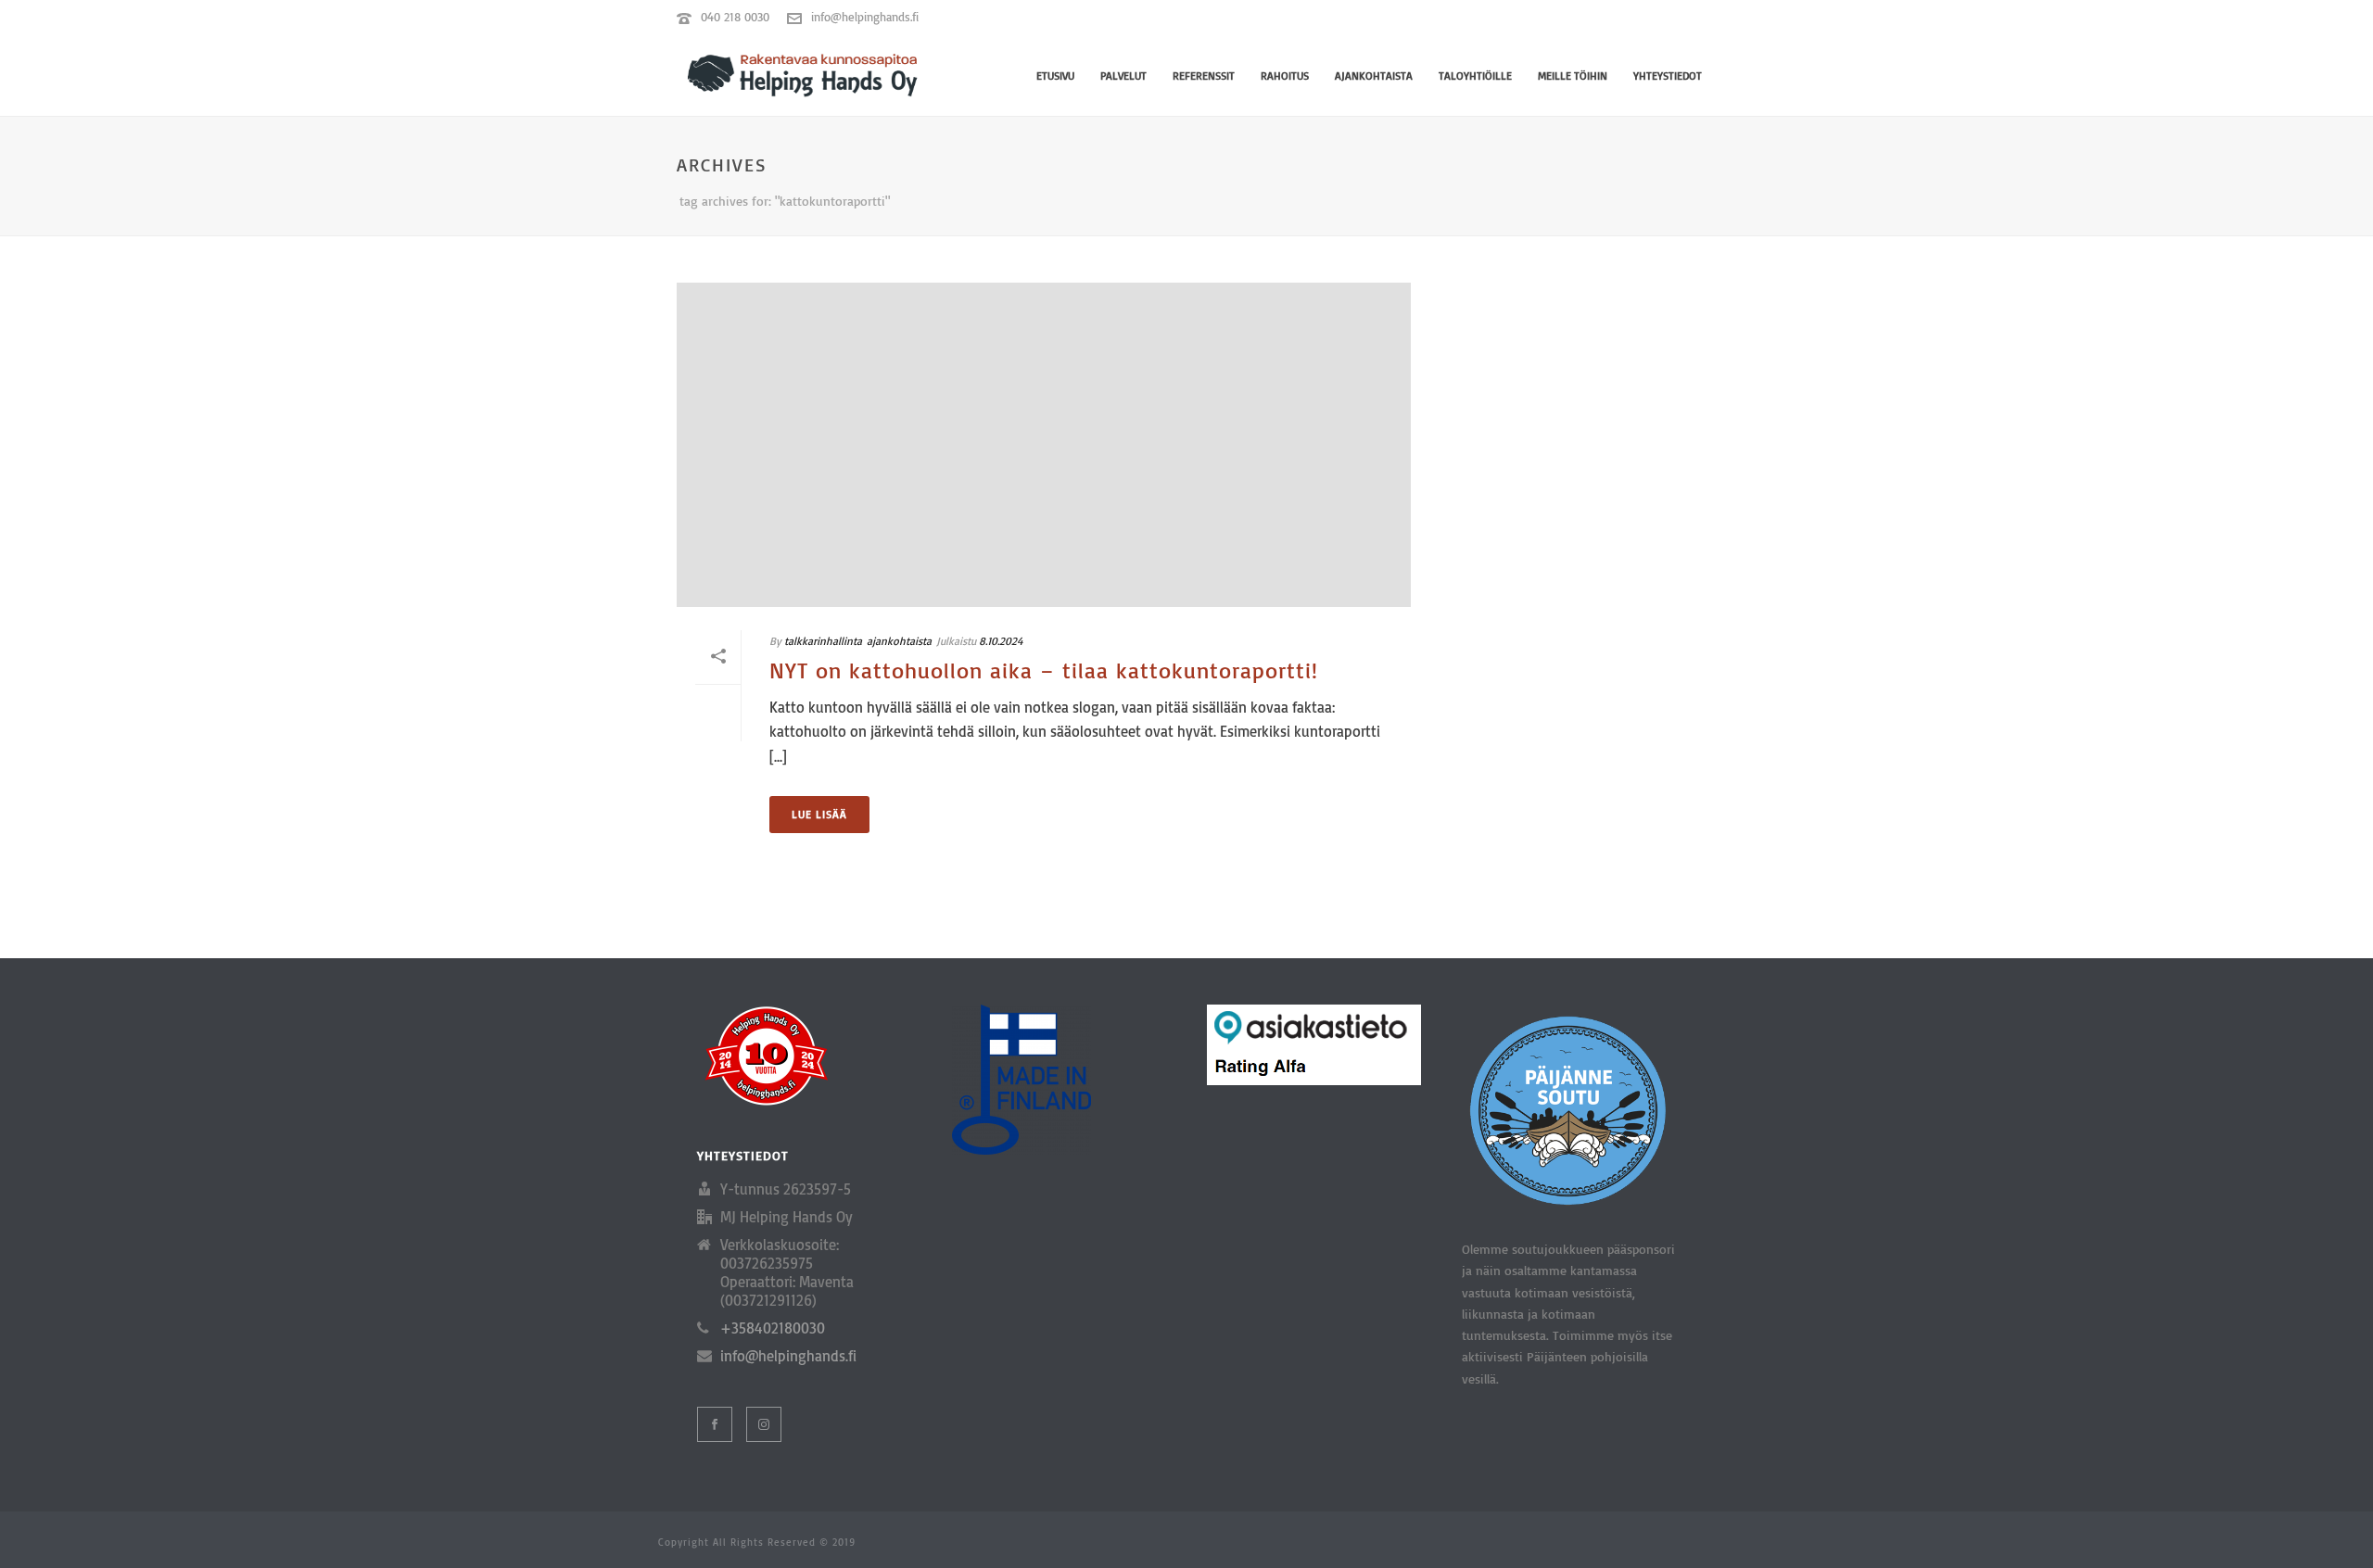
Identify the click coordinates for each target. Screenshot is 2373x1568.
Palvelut (1123, 76)
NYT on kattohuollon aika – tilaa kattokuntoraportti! (1044, 670)
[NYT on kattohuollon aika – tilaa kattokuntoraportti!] (1044, 445)
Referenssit (1204, 76)
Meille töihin (1573, 76)
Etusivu (1055, 76)
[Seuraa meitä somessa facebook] (715, 1424)
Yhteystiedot (1668, 76)
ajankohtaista (899, 641)
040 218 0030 (735, 17)
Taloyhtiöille (1475, 76)
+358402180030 (773, 1328)
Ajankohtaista (1374, 76)
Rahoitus (1285, 76)
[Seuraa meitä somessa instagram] (764, 1424)
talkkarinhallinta (823, 641)
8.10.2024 (1001, 641)
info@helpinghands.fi (865, 17)
